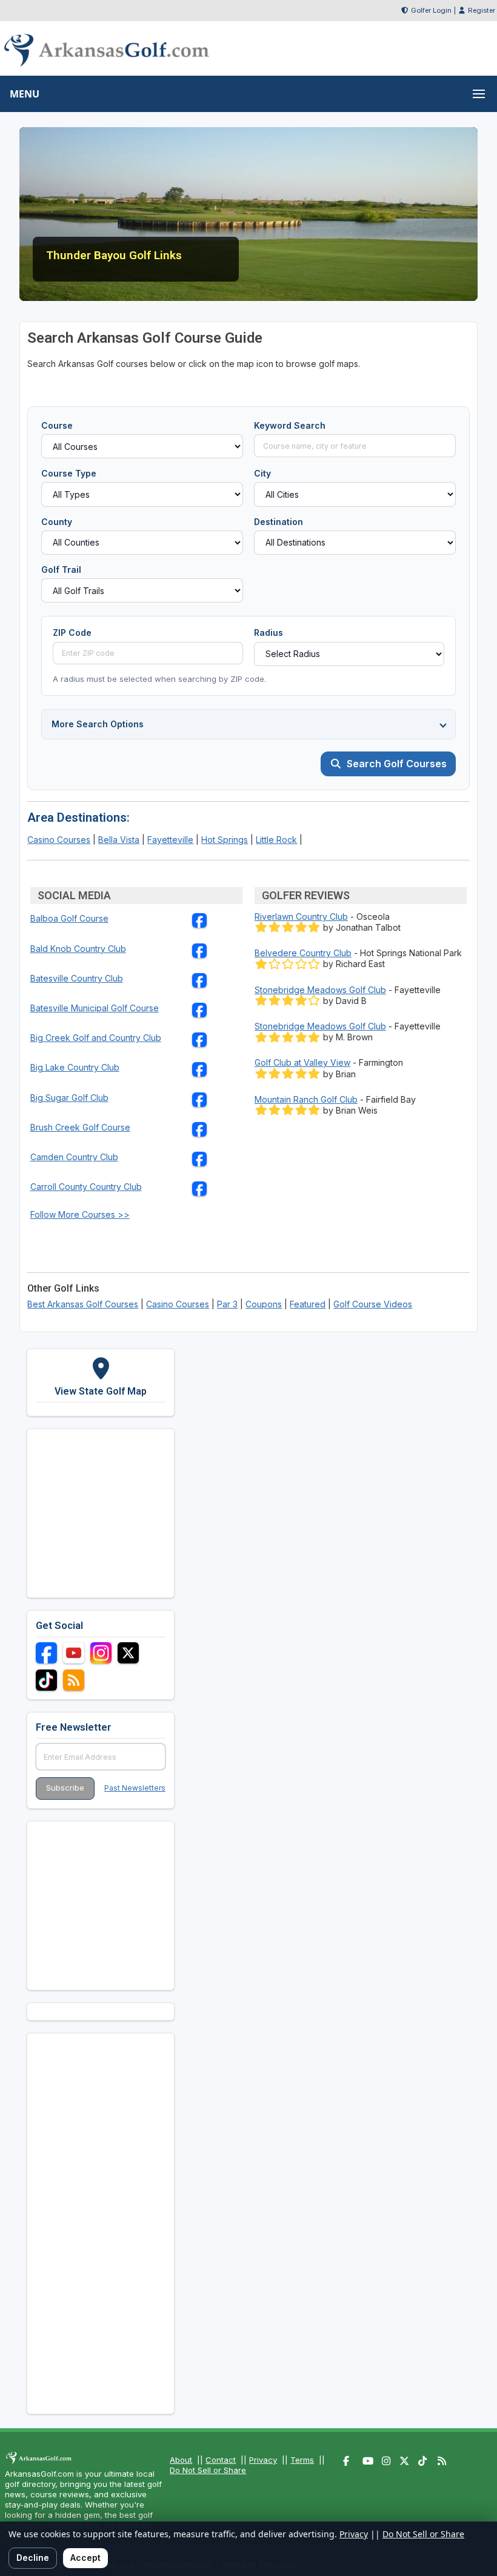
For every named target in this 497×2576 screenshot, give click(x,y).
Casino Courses (59, 840)
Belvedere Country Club (303, 953)
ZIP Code (72, 632)
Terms (302, 2460)
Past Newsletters (135, 1788)
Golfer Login (431, 10)
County (57, 522)
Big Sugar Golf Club (69, 1098)
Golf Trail (61, 570)
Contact (221, 2460)
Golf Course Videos (373, 1304)
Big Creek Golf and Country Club (96, 1038)
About (181, 2460)
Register (482, 10)
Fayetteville (170, 840)
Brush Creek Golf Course (80, 1127)
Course (57, 425)
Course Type (69, 473)
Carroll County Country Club (86, 1187)
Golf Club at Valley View (302, 1062)
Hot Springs (225, 840)
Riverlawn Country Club (301, 916)
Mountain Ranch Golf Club (306, 1099)
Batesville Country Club (77, 978)
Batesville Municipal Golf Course (95, 1008)
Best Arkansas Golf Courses (83, 1304)
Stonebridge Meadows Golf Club (320, 990)
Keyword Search (290, 425)
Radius (269, 632)
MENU (25, 94)
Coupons (264, 1304)
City (262, 473)
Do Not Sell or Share (208, 2470)
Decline (33, 2558)
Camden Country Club (74, 1157)
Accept (85, 2558)
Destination (279, 522)
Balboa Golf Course (69, 918)
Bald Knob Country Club (78, 949)
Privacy (263, 2460)
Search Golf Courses (397, 764)
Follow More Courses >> (80, 1214)
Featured (308, 1304)
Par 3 (227, 1304)
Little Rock (276, 840)
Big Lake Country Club (75, 1067)
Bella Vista (119, 840)
